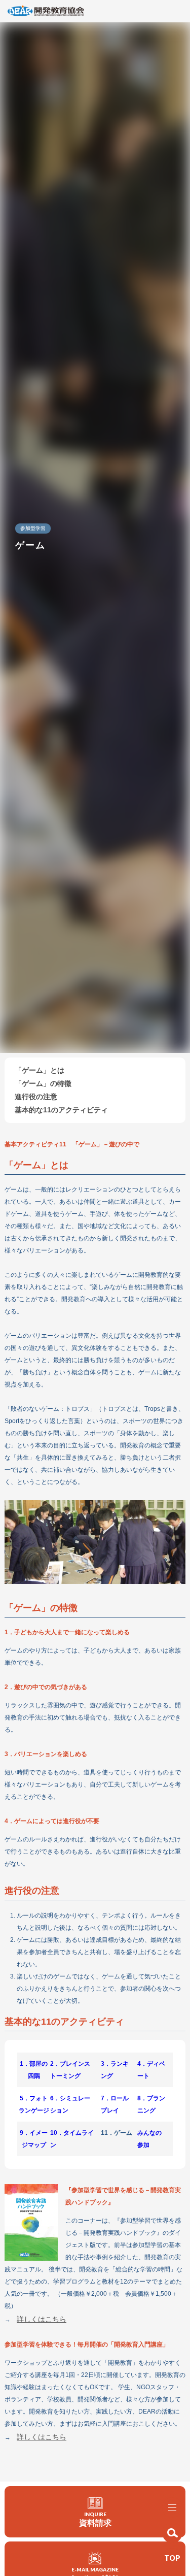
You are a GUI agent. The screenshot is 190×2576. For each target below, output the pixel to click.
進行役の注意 (36, 1097)
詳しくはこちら (42, 2319)
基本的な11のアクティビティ (61, 1110)
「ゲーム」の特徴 (43, 1083)
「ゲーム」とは (40, 1070)
